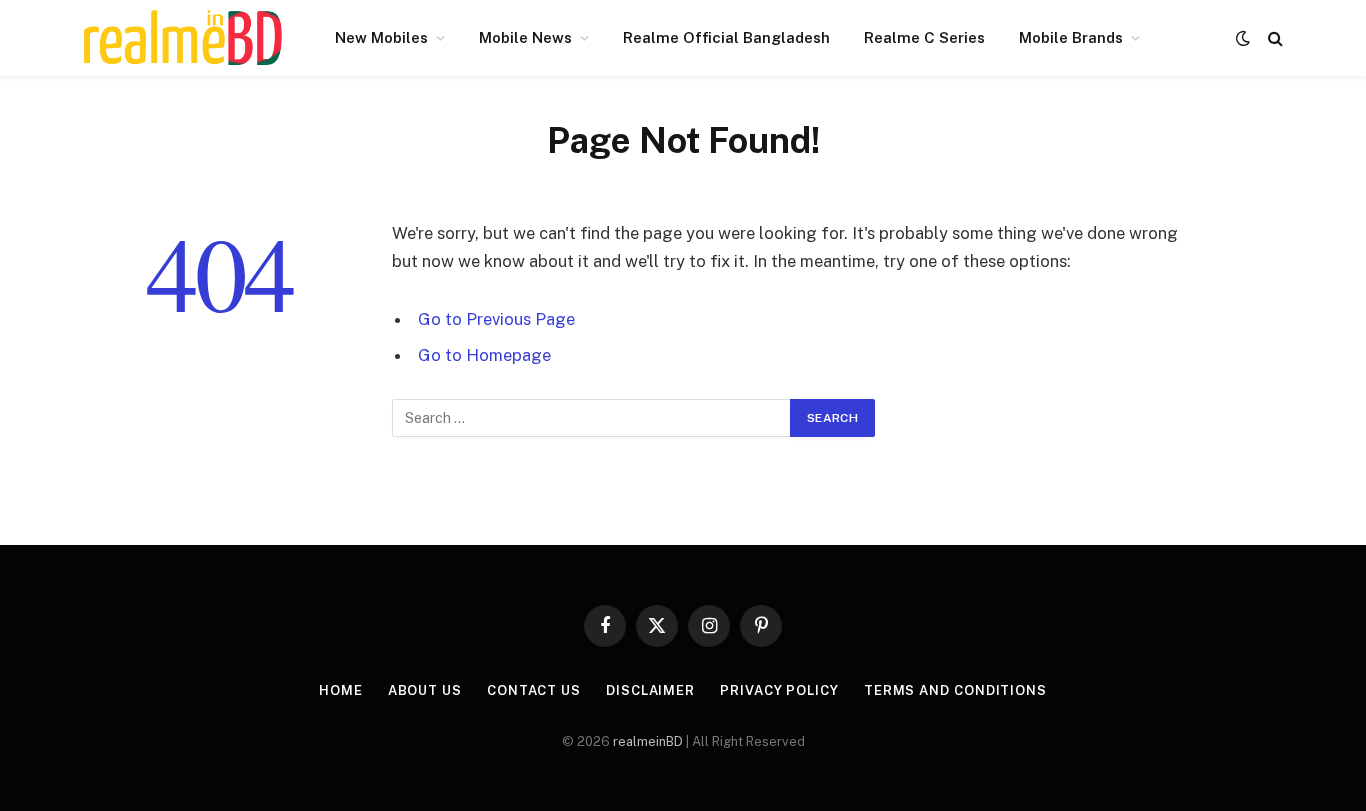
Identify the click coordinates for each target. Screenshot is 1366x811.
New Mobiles (381, 37)
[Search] (1273, 38)
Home (341, 690)
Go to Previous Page (496, 319)
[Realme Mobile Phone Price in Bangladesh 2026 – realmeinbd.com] (183, 38)
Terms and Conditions (955, 690)
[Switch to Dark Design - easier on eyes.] (1243, 38)
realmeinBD (648, 741)
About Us (425, 690)
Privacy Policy (779, 690)
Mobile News (525, 37)
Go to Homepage (484, 355)
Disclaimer (650, 690)
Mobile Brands (1071, 37)
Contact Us (534, 690)
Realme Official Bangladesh (726, 37)
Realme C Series (924, 37)
